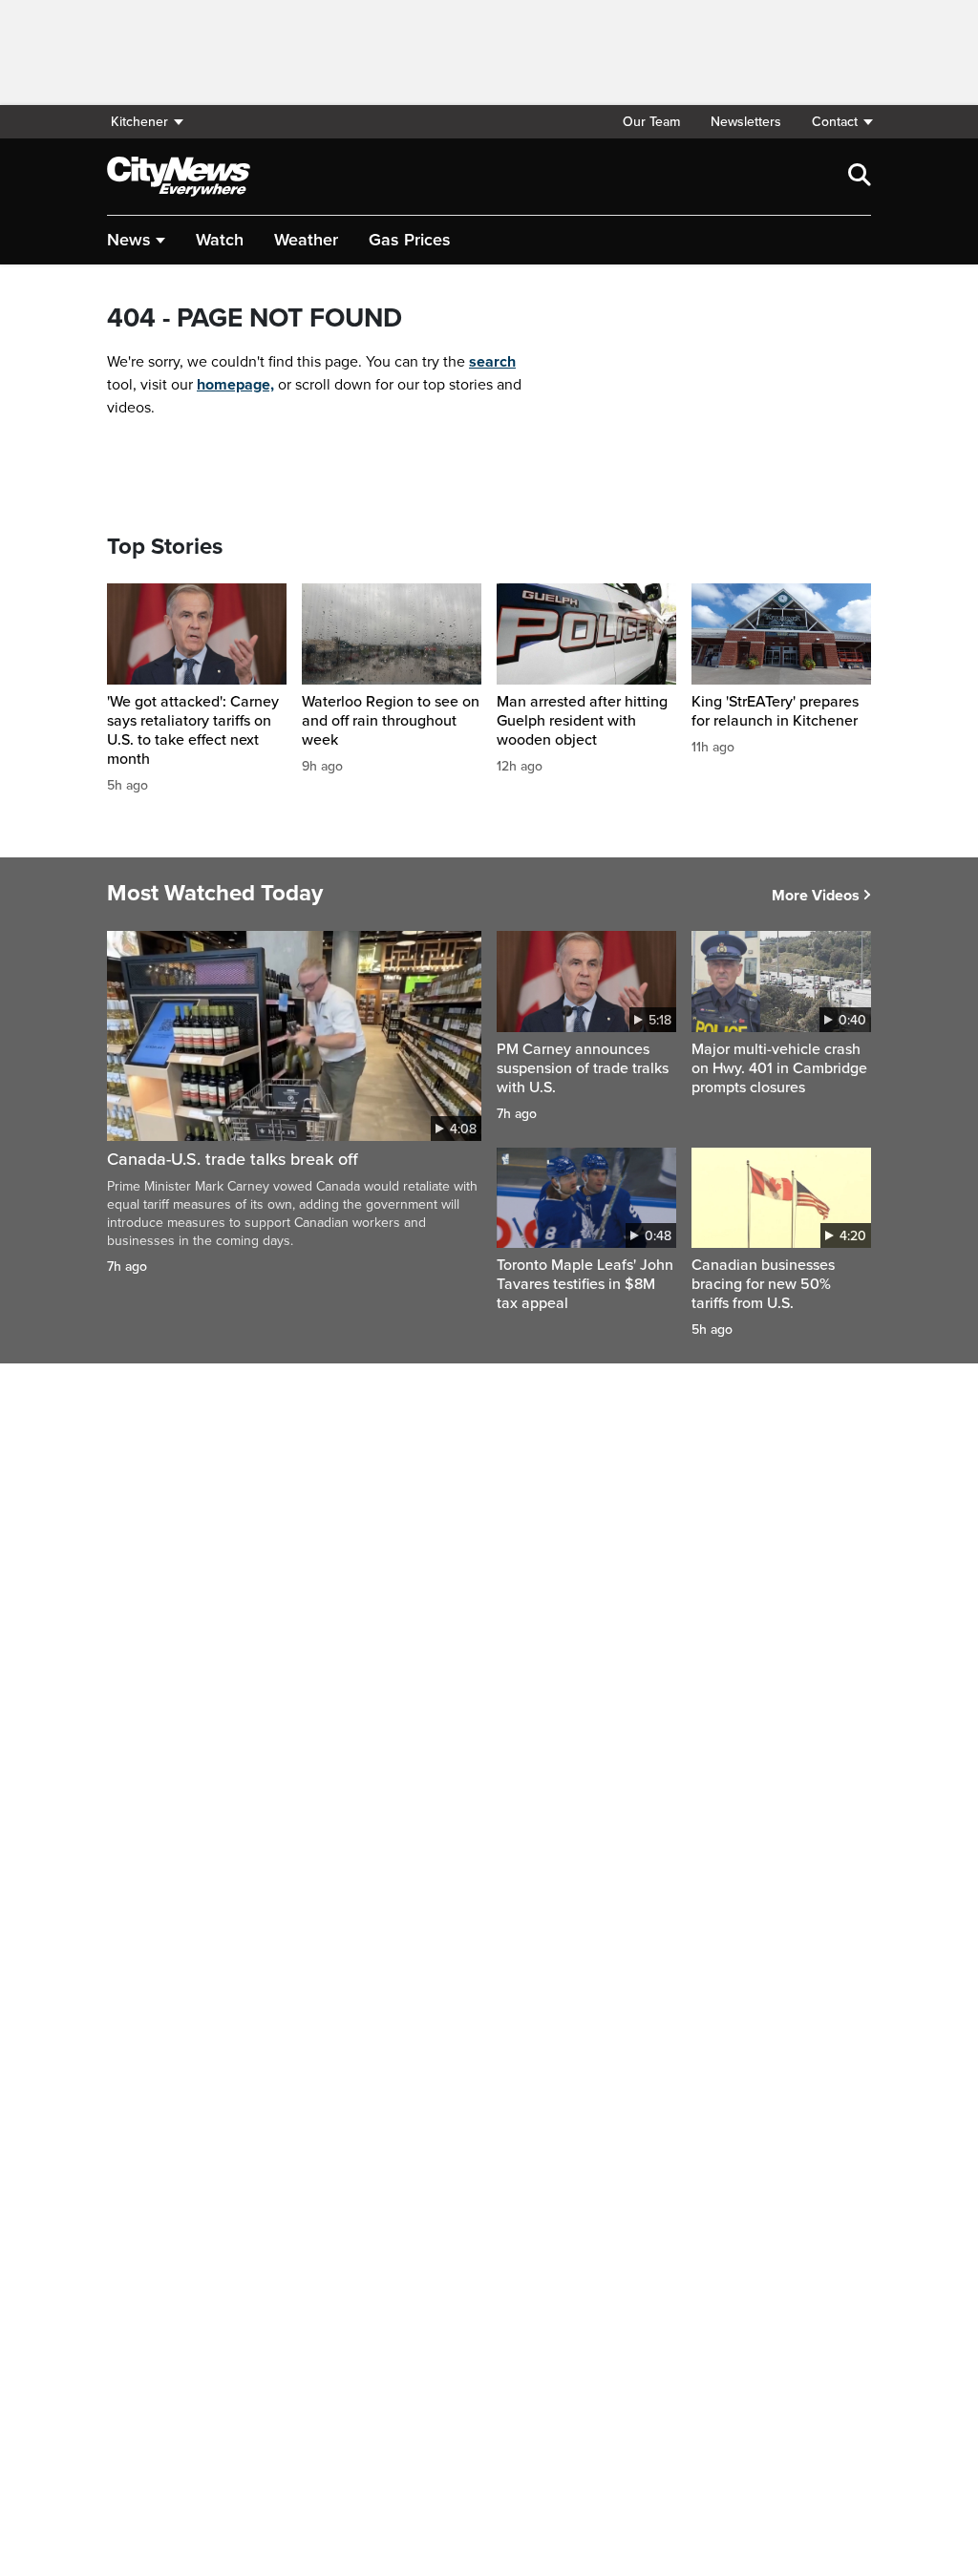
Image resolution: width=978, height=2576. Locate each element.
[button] (834, 122)
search (492, 362)
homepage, (235, 385)
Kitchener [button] (139, 122)
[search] (860, 177)
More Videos (816, 896)
